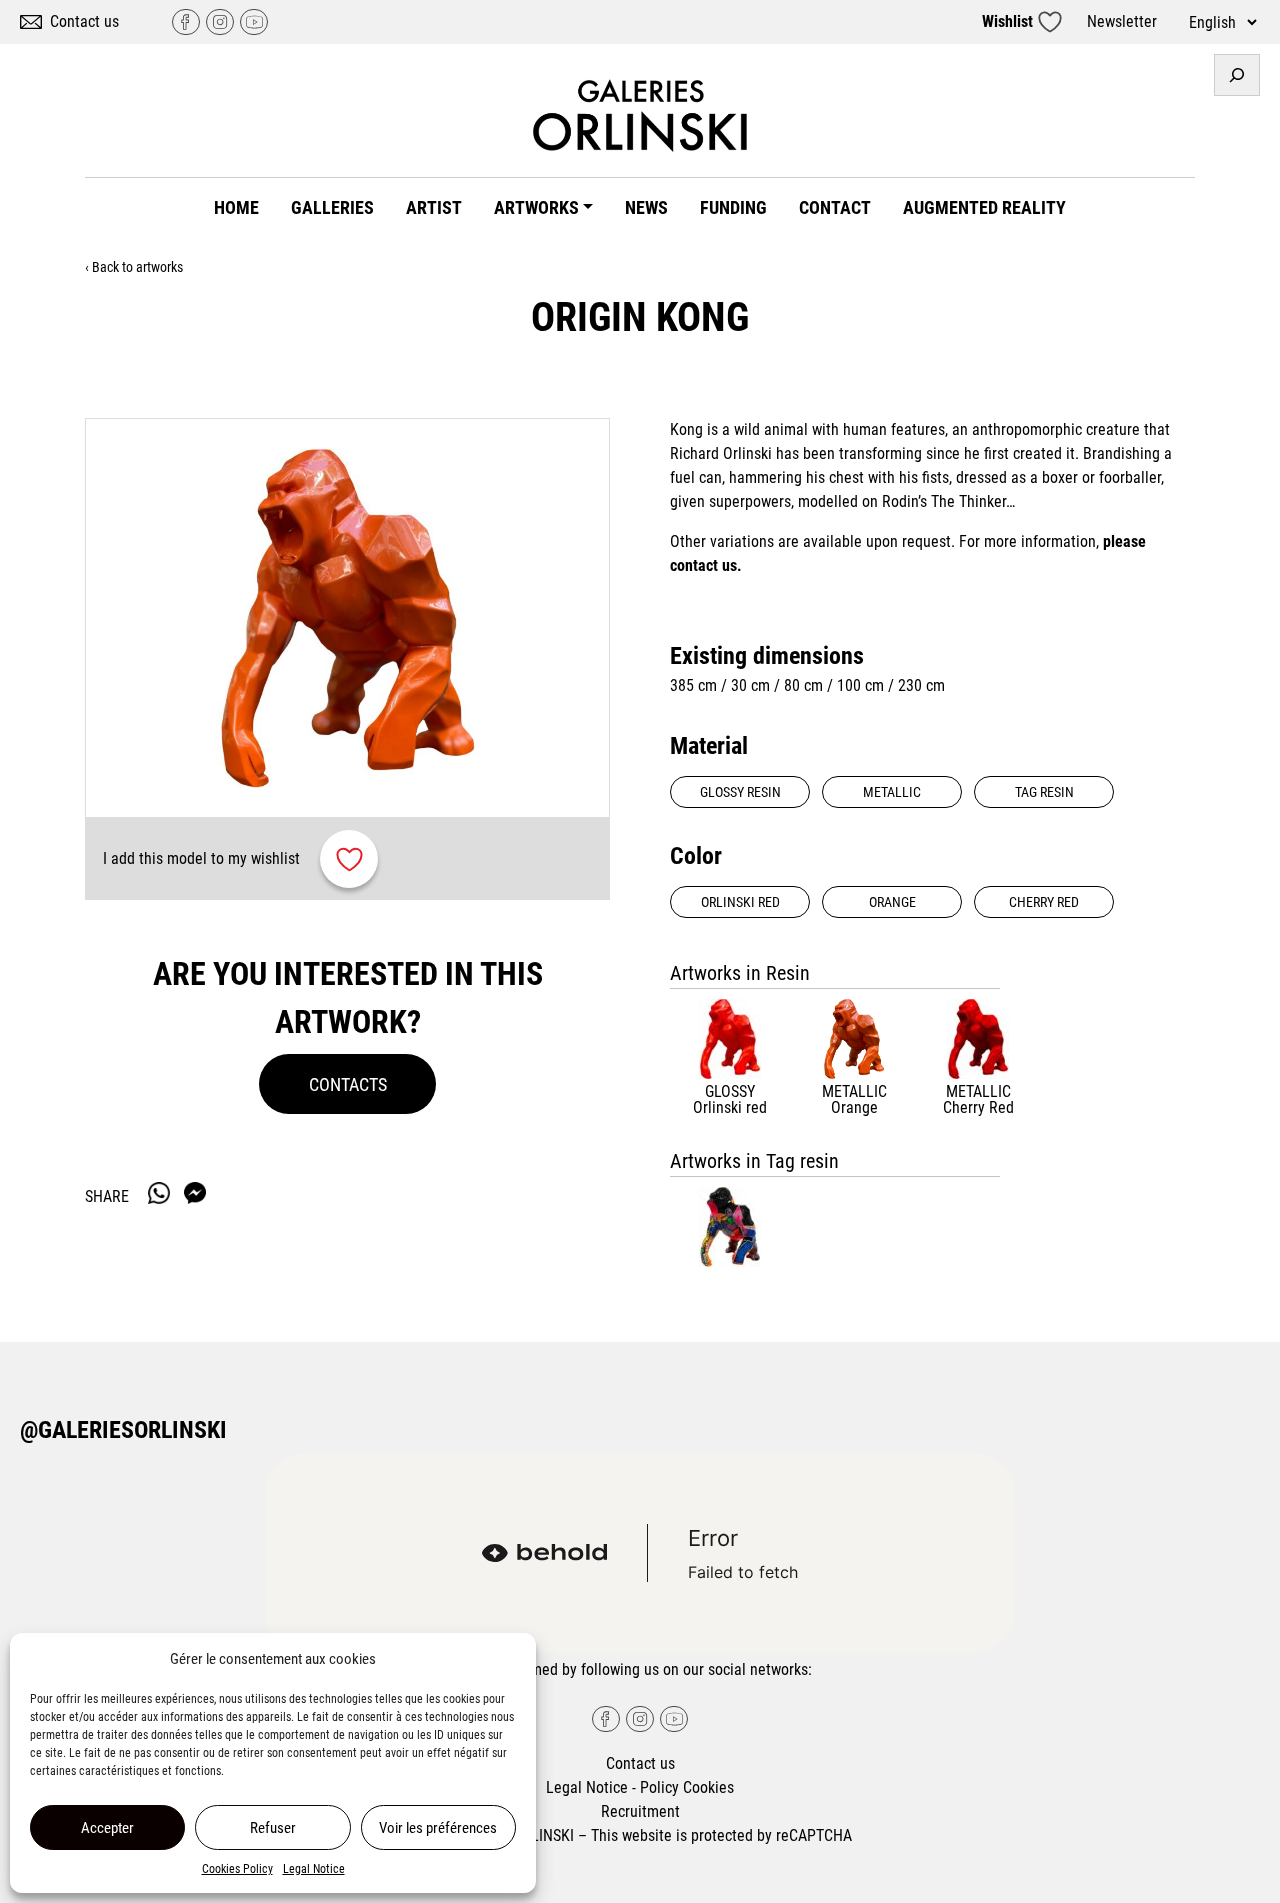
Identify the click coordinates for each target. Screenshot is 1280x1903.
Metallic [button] (892, 792)
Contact (835, 207)
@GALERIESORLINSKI (123, 1430)
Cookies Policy (237, 1869)
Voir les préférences (438, 1828)
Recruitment (640, 1811)
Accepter (107, 1828)
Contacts (348, 1084)
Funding (733, 207)
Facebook (186, 22)
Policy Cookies (687, 1787)
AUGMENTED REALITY (984, 207)
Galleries (332, 207)
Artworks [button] (536, 207)
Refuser (273, 1828)
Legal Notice (314, 1869)
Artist (434, 207)
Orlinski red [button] (740, 902)
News (646, 207)
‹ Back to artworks (134, 267)
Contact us (84, 21)
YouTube (254, 22)
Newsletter (1122, 21)
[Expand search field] (1237, 75)
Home (236, 207)
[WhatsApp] (159, 1193)
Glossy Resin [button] (740, 792)
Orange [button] (892, 902)
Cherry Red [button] (1044, 902)
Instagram (220, 22)
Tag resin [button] (1044, 792)
